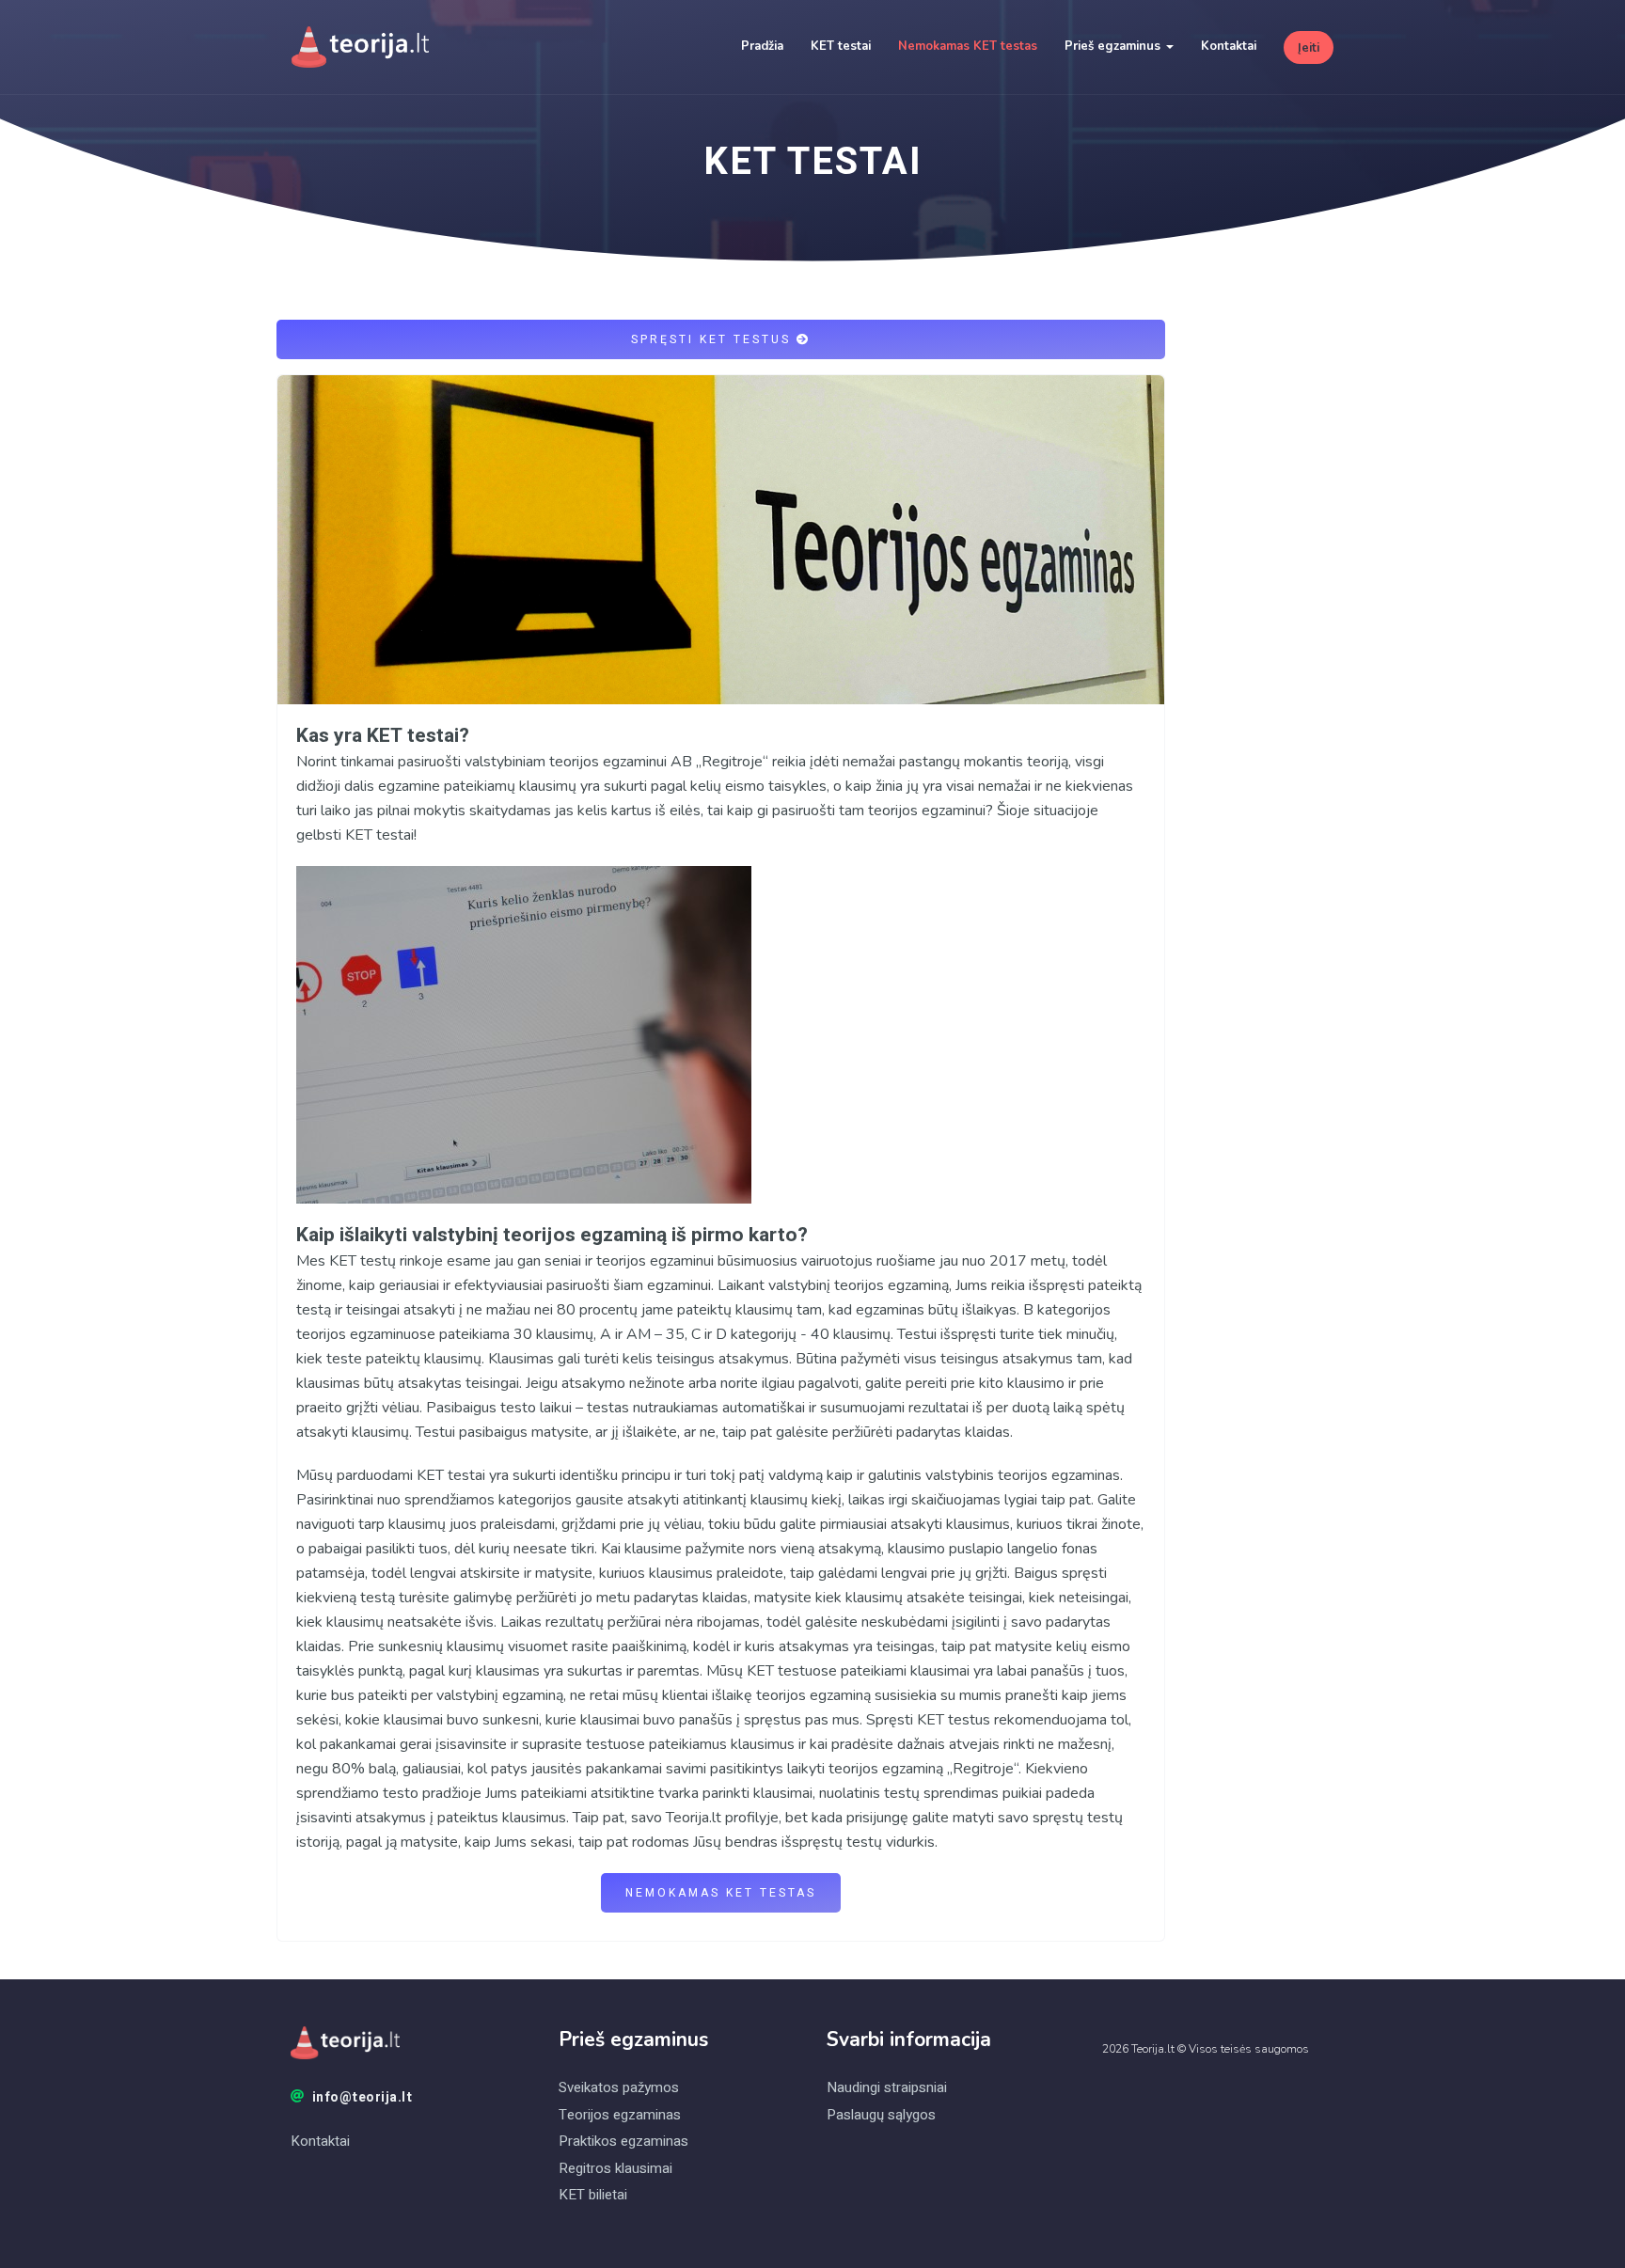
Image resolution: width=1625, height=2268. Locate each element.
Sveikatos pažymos (619, 2087)
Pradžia (762, 46)
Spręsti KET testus (714, 339)
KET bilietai (593, 2195)
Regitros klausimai (615, 2168)
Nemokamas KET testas (968, 46)
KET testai (841, 46)
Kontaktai (1229, 46)
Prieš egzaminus (1114, 46)
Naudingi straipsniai (887, 2087)
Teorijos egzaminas (620, 2115)
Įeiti (1309, 48)
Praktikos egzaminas (623, 2141)
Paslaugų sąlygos (881, 2115)
